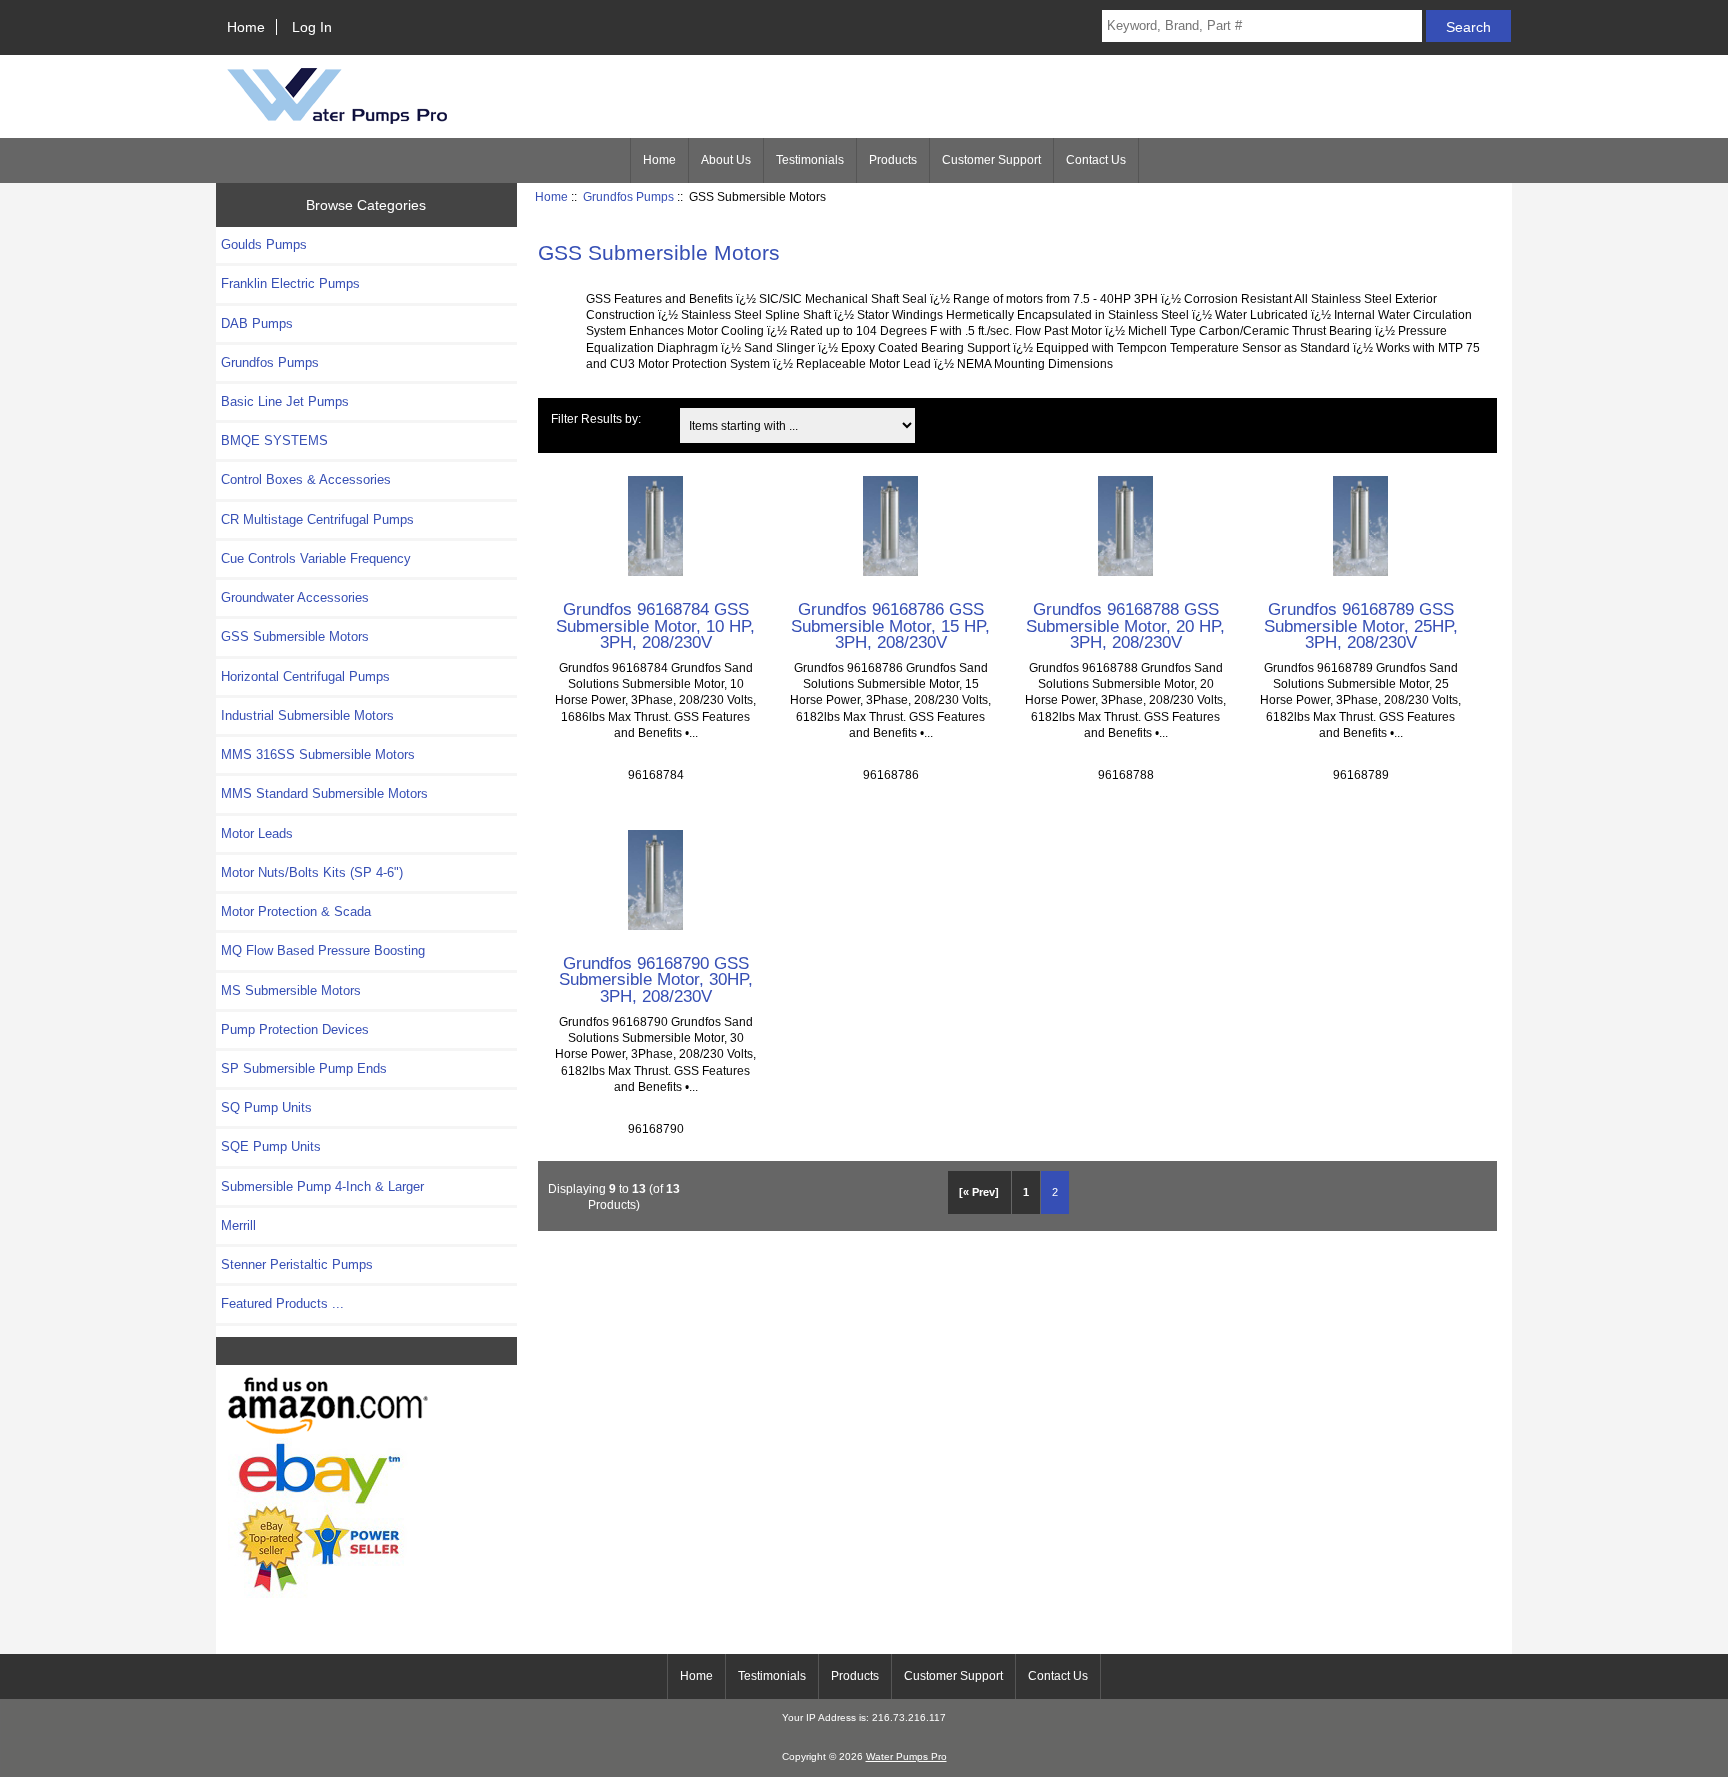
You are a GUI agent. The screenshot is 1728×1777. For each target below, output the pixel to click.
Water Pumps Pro (906, 1756)
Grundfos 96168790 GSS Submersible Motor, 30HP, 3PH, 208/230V (656, 979)
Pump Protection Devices (295, 1029)
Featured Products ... (282, 1303)
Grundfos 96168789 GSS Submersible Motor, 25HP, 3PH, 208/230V (1361, 625)
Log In (312, 27)
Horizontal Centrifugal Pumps (305, 676)
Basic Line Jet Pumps (285, 401)
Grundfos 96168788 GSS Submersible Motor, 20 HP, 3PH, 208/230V (1125, 625)
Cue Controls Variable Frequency (316, 558)
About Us (726, 160)
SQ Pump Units (266, 1107)
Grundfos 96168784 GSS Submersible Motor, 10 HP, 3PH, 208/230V (655, 625)
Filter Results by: (596, 418)
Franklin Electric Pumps (290, 283)
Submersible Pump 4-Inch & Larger (322, 1186)
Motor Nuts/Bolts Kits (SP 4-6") (312, 872)
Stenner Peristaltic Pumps (297, 1264)
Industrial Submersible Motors (307, 715)
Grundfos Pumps (628, 196)
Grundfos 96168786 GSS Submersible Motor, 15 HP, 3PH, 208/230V (890, 625)
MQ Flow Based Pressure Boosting (323, 950)
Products (893, 160)
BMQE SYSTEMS (274, 440)
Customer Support (991, 160)
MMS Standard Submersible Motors (324, 793)
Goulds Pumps (264, 244)
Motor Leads (257, 833)
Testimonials (810, 160)
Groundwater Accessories (295, 597)
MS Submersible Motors (291, 990)
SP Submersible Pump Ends (304, 1068)
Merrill (238, 1225)
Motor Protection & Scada (296, 911)
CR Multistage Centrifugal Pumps (317, 519)
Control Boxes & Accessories (306, 479)
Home (246, 27)
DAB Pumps (257, 323)
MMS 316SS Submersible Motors (318, 754)
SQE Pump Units (271, 1146)
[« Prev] (979, 1192)
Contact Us (1096, 160)
